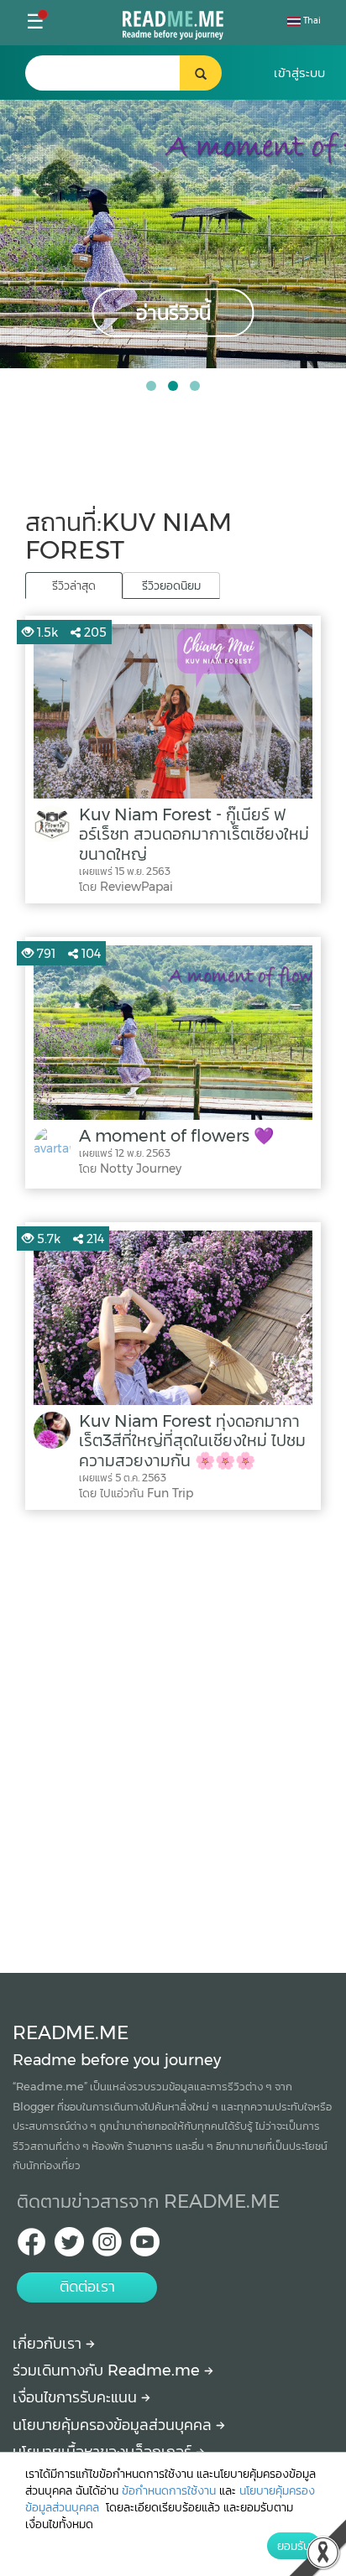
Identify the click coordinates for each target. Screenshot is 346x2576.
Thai (311, 21)
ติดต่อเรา (87, 2287)
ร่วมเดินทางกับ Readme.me (108, 2370)
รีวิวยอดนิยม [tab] (171, 585)
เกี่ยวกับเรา (49, 2344)
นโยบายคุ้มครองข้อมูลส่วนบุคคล (114, 2425)
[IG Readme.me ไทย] (107, 2247)
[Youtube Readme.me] (145, 2247)
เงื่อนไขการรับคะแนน (77, 2397)
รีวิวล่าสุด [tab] (74, 585)
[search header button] (201, 73)
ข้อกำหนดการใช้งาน (169, 2490)
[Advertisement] (173, 1737)
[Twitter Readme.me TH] (69, 2247)
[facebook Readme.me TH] (31, 2247)
